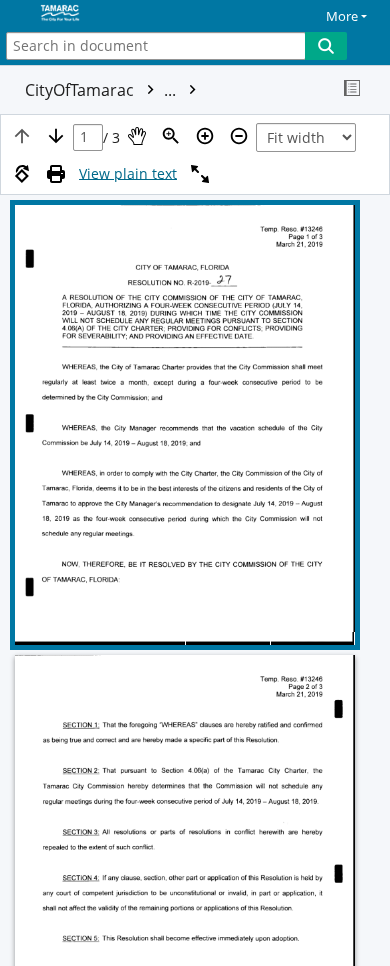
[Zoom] (171, 136)
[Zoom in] (205, 136)
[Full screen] (200, 174)
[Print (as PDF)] (56, 174)
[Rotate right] (22, 174)
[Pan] (137, 136)
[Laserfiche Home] (85, 13)
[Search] (326, 46)
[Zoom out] (239, 136)
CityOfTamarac (102, 90)
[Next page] (56, 136)
